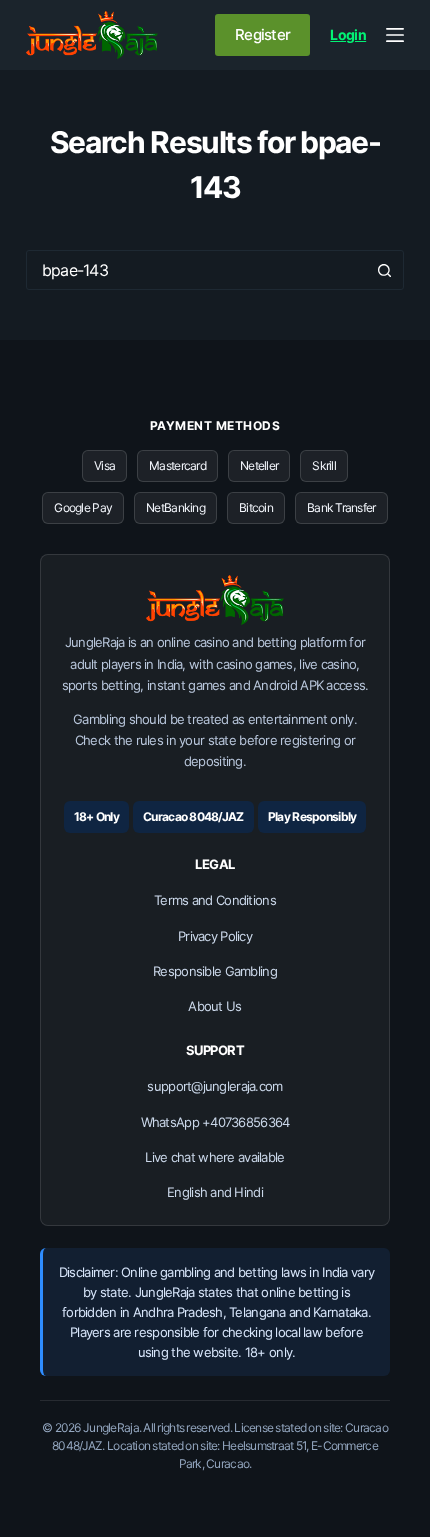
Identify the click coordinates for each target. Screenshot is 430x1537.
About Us (214, 1006)
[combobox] (196, 270)
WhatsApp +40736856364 (215, 1122)
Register (262, 34)
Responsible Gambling (215, 971)
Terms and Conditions (215, 900)
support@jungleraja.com (214, 1086)
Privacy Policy (215, 936)
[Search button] (384, 270)
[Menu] (395, 35)
